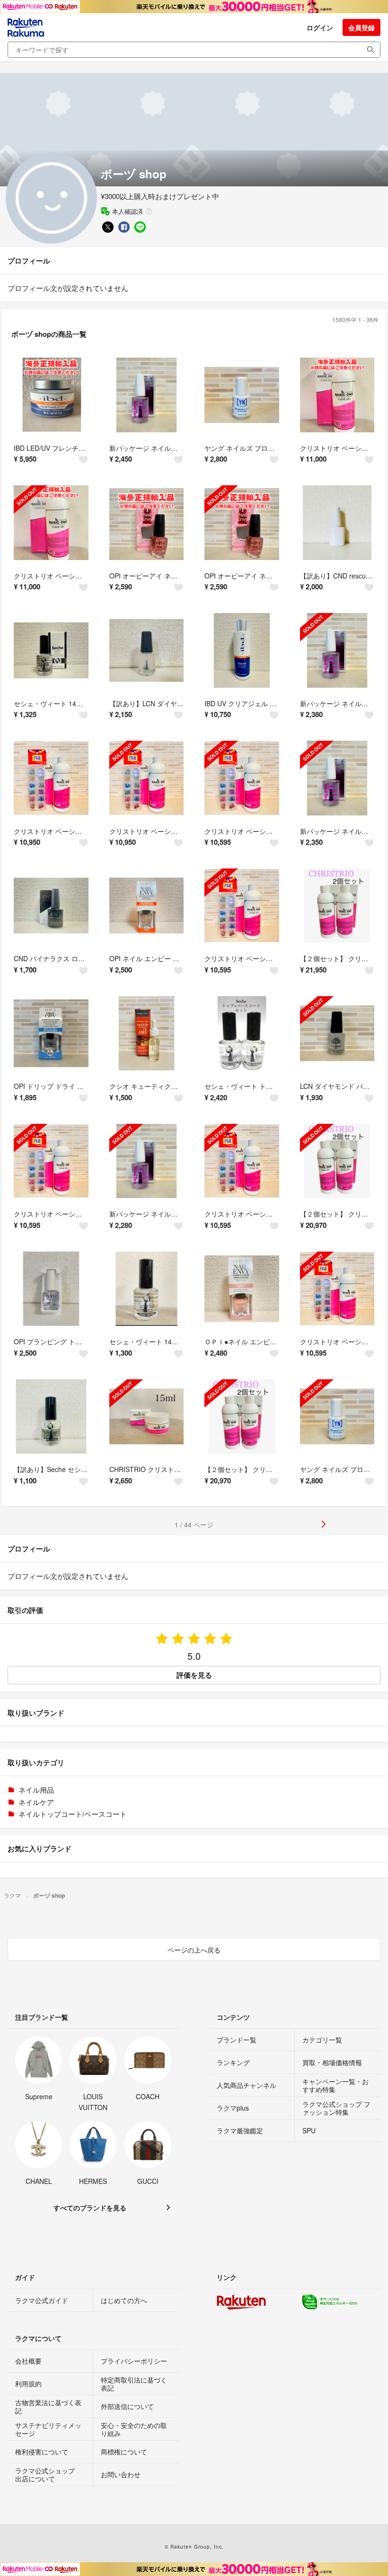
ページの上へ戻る (194, 1950)
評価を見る (194, 1675)
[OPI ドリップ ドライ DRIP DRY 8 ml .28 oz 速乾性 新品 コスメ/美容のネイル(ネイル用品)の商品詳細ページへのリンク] (51, 1034)
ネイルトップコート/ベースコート (73, 1814)
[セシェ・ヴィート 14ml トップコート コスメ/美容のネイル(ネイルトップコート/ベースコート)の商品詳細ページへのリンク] (51, 650)
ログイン (320, 27)
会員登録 (362, 27)
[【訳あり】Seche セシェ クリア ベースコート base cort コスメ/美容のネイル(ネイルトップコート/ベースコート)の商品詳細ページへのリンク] (51, 1417)
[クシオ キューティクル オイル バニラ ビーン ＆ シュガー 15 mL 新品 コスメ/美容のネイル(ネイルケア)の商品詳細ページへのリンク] (147, 1034)
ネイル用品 (36, 1790)
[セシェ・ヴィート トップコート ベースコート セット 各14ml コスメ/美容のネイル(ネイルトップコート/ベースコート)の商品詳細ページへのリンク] (242, 1034)
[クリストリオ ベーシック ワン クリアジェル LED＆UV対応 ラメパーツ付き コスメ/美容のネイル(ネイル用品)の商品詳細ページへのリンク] (51, 778)
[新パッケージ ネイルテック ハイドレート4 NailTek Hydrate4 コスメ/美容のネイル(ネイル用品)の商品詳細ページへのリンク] (337, 650)
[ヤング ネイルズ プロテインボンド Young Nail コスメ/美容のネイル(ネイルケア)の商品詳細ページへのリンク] (337, 1417)
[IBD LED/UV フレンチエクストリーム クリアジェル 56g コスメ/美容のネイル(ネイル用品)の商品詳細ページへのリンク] (51, 395)
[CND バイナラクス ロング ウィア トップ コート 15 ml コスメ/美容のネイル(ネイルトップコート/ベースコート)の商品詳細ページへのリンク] (51, 906)
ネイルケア (36, 1802)
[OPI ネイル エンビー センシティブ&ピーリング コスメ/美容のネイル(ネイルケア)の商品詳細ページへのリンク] (147, 906)
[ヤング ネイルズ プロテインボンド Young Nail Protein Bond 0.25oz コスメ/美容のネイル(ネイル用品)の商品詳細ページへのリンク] (242, 395)
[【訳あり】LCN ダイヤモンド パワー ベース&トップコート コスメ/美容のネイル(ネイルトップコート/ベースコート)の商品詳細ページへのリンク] (147, 650)
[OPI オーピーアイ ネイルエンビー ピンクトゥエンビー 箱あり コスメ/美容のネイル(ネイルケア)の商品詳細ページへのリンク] (147, 523)
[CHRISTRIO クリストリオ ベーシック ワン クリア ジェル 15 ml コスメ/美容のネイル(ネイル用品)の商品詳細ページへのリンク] (147, 1417)
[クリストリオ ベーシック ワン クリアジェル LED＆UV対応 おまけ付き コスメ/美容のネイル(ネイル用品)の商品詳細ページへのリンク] (337, 395)
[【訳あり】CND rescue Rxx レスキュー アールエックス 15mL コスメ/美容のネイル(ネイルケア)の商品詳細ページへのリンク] (337, 523)
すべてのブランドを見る (90, 2208)
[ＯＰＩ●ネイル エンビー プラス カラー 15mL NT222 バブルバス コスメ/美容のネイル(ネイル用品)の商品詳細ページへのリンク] (242, 1289)
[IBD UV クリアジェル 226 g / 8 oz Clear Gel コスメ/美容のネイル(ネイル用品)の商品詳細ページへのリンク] (242, 650)
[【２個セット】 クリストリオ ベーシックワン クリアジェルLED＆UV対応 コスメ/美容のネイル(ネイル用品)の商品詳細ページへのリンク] (337, 906)
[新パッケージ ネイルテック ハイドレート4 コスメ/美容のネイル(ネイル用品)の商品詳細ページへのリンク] (147, 395)
